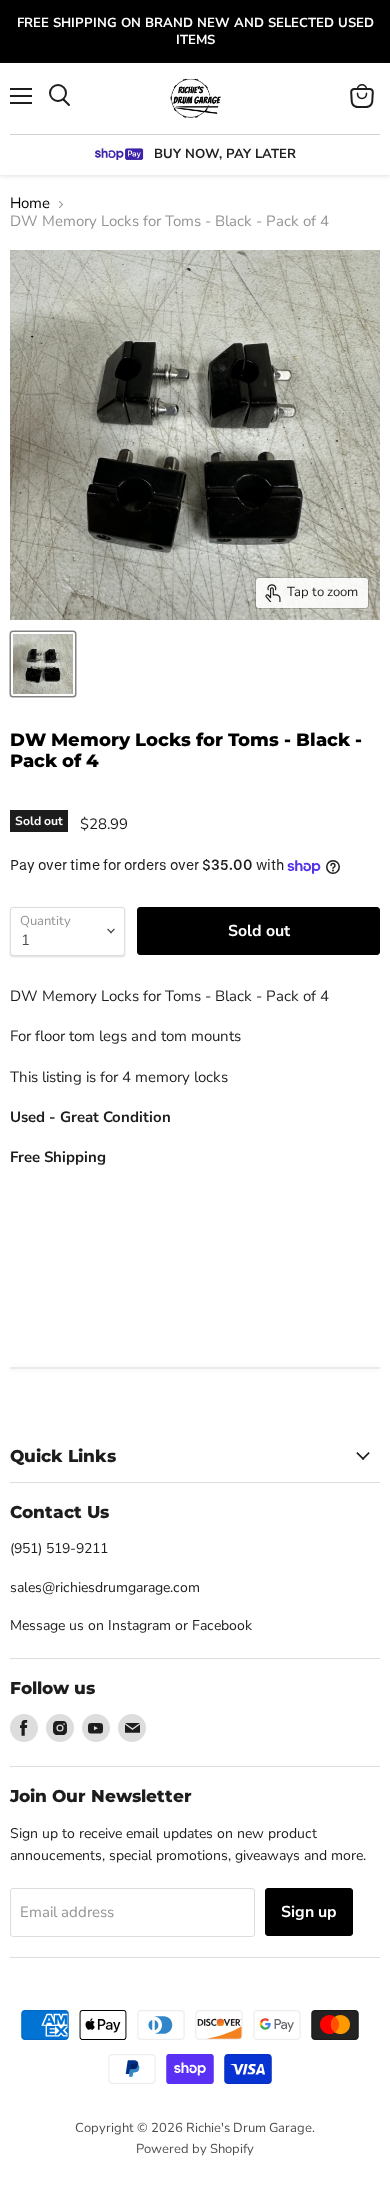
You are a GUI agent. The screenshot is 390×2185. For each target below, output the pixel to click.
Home (30, 203)
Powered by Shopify (195, 2149)
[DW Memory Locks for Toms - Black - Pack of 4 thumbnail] (43, 664)
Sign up (309, 1912)
